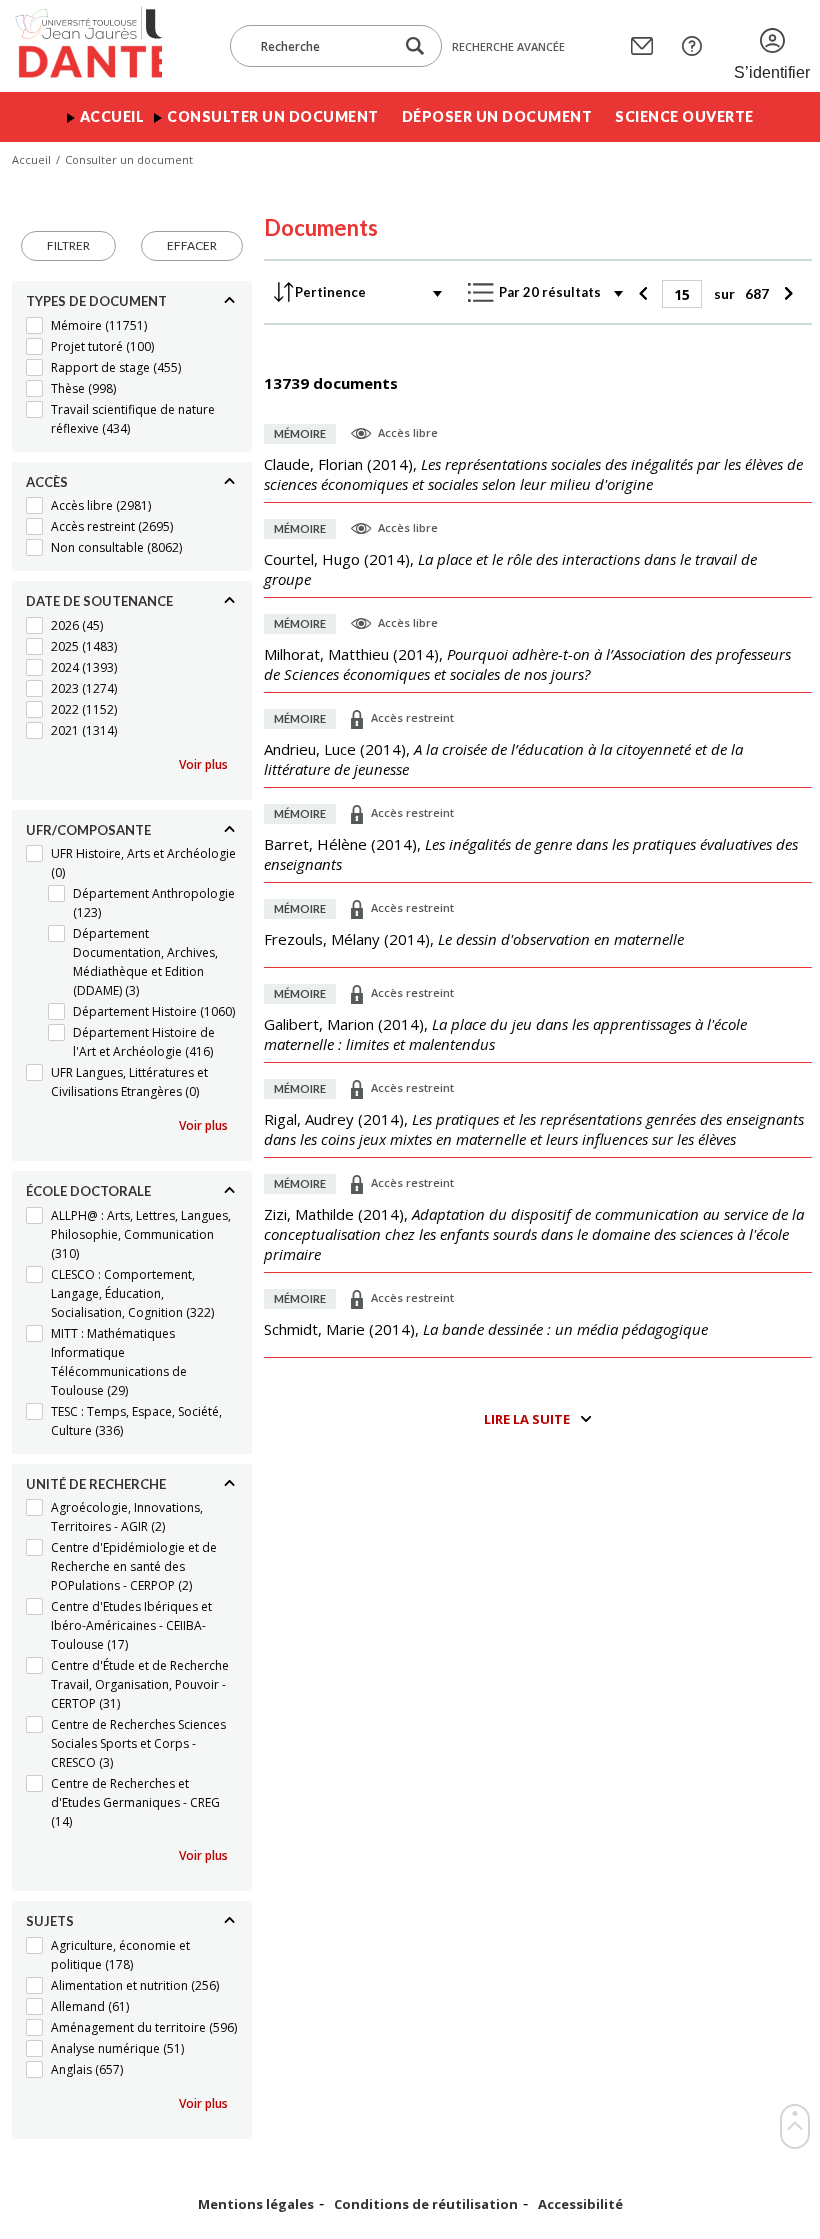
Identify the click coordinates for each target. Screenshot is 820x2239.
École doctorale (88, 1191)
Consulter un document (273, 116)
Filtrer (68, 245)
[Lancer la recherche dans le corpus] (415, 46)
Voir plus (203, 764)
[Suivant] (785, 294)
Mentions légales (256, 2204)
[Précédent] (645, 294)
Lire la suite (527, 1419)
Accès (47, 482)
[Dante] (87, 46)
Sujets (50, 1921)
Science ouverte (684, 116)
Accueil (112, 116)
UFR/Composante (88, 830)
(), (533, 474)
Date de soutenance (99, 601)
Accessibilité (580, 2204)
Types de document (96, 301)
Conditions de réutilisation (426, 2204)
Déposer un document (497, 116)
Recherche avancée (508, 46)
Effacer (192, 245)
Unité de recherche (96, 1484)
